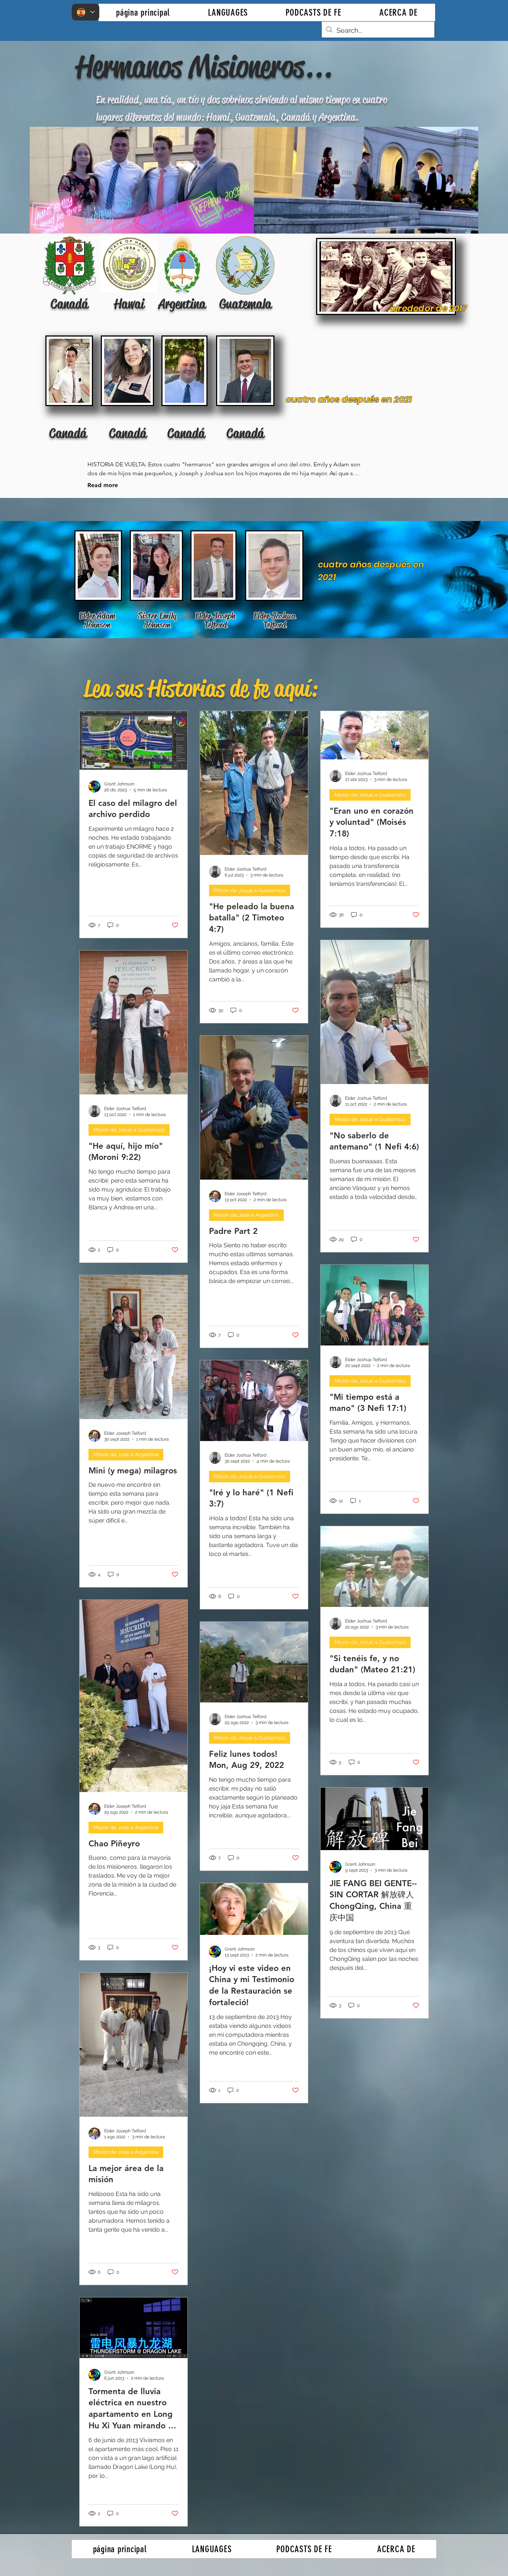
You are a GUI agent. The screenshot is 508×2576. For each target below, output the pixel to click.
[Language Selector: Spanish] (86, 12)
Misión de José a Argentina (246, 1215)
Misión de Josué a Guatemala (250, 890)
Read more (103, 485)
